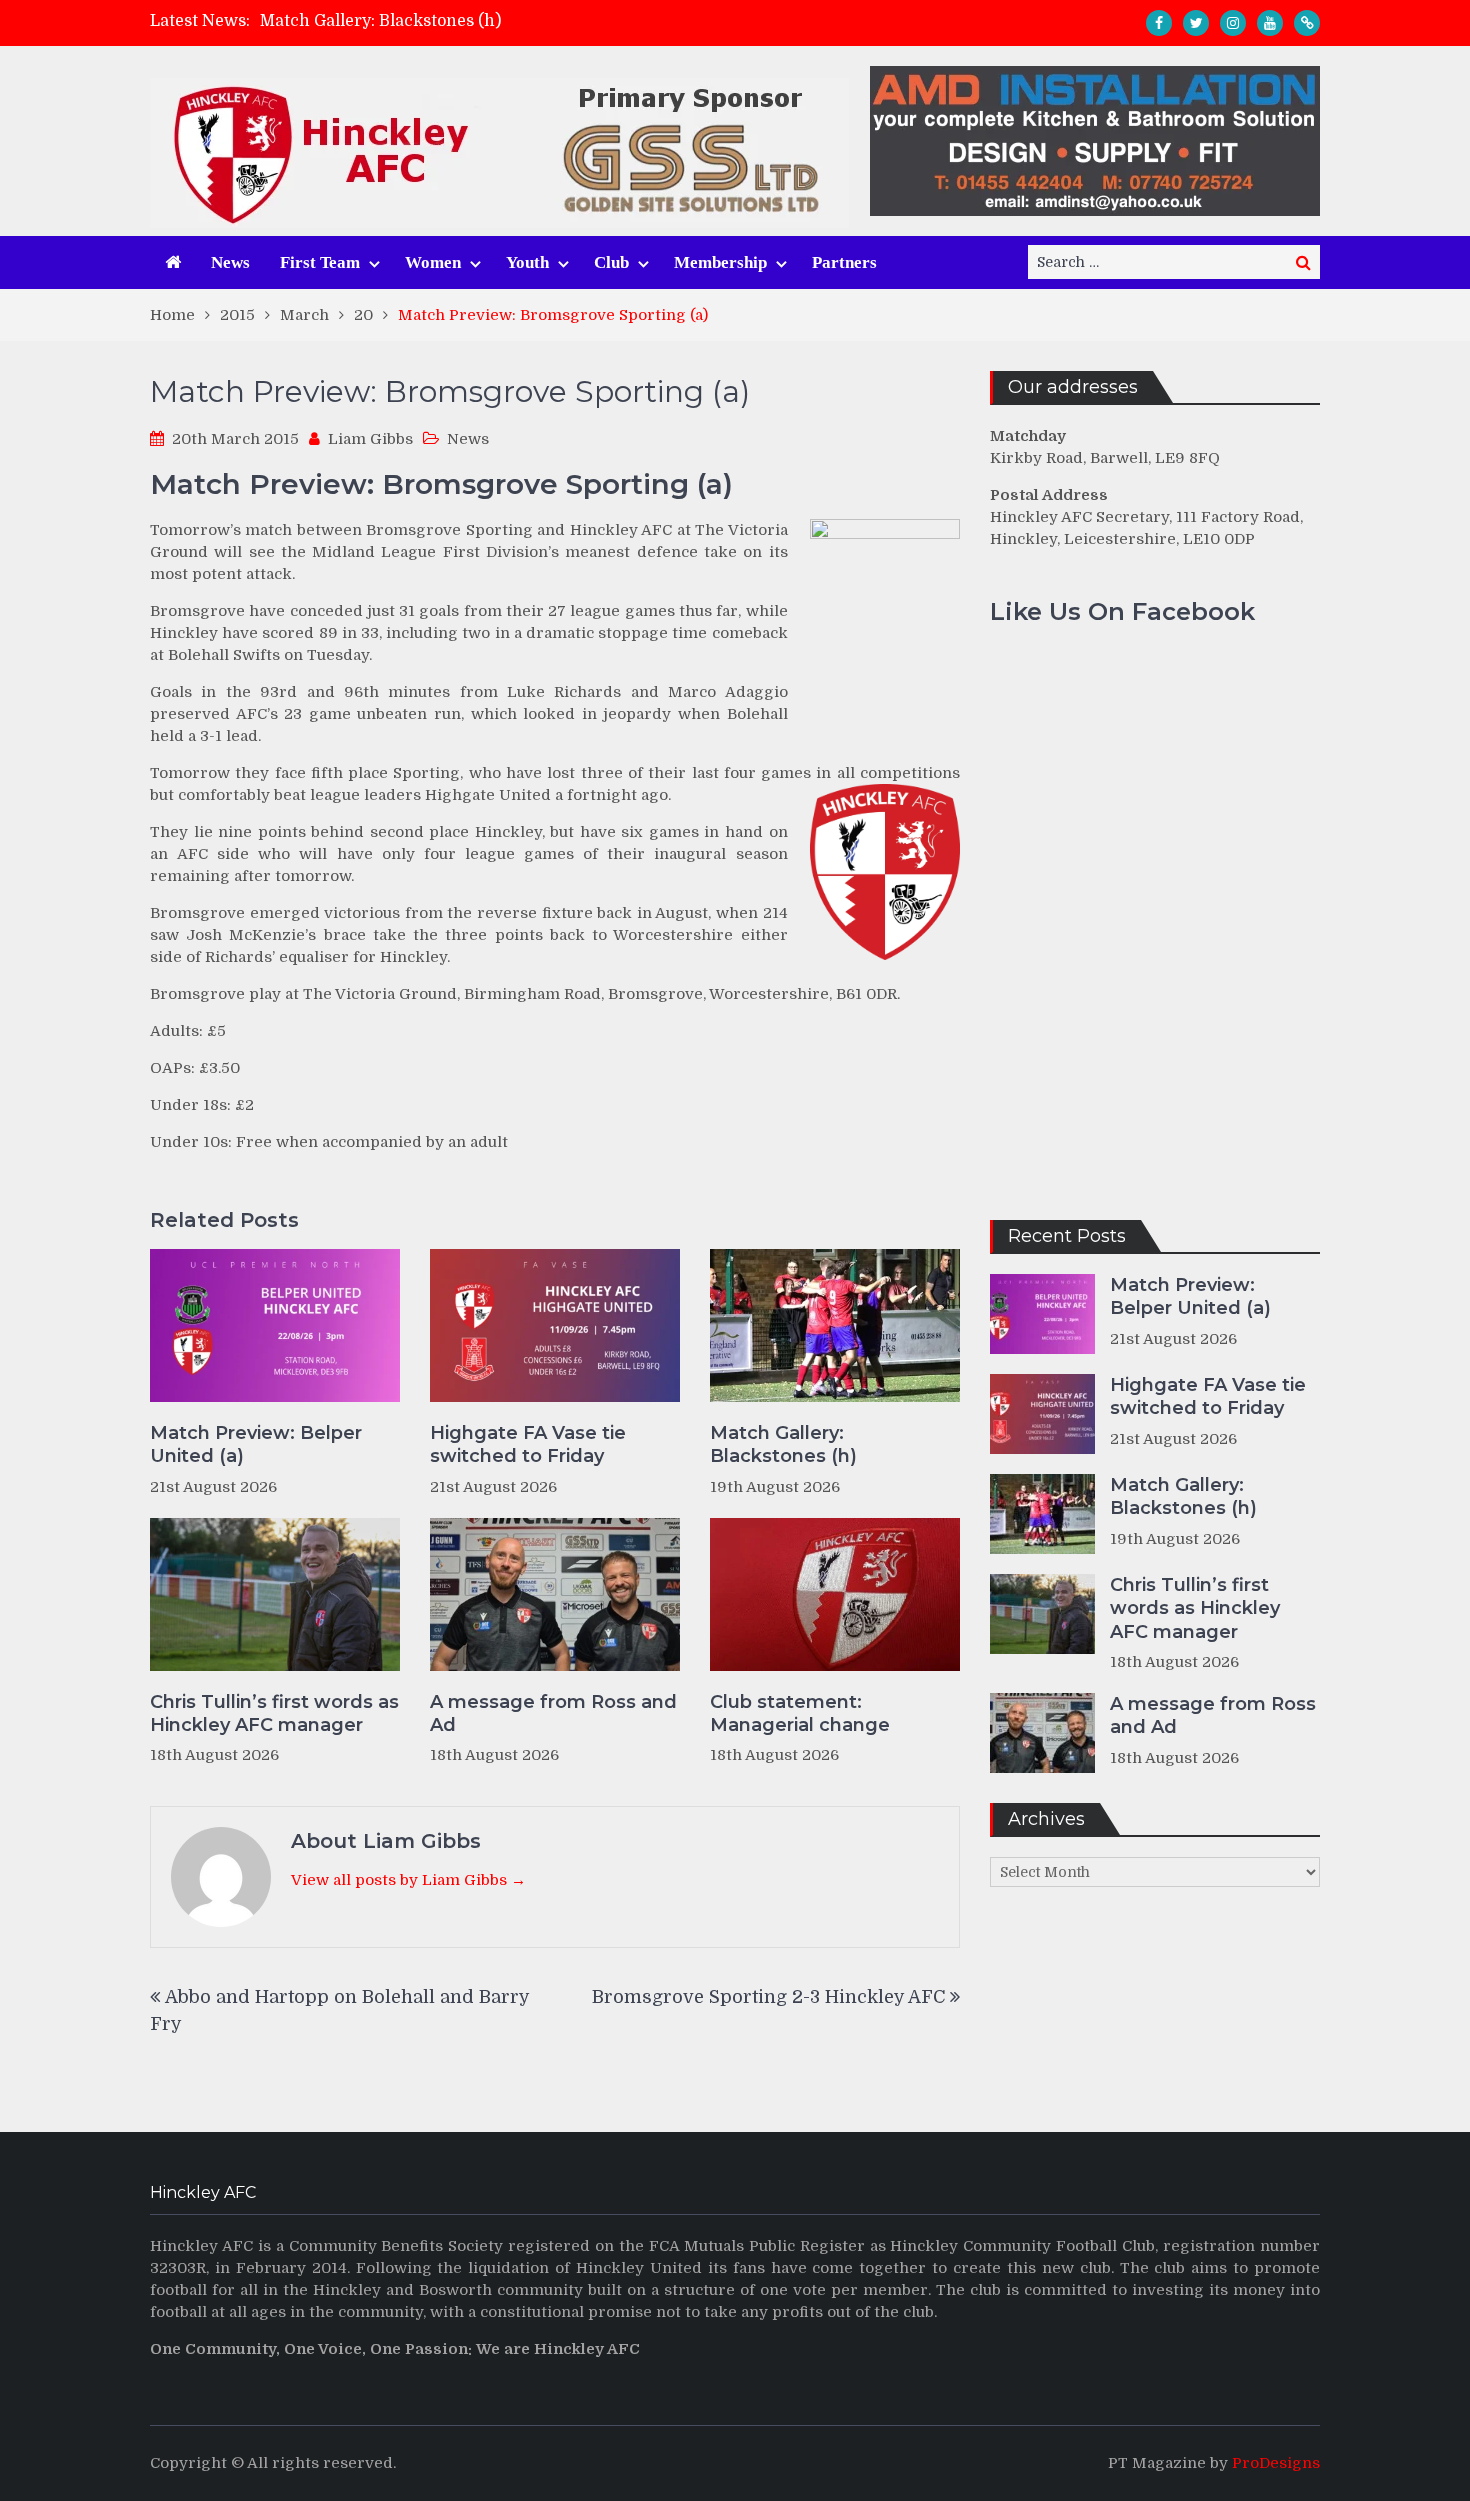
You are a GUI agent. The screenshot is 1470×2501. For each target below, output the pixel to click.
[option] (556, 21)
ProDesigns (1276, 2463)
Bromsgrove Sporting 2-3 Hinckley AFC (768, 1997)
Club (611, 262)
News (230, 262)
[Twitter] (1196, 23)
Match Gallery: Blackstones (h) (380, 21)
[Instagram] (1233, 23)
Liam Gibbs (370, 439)
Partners (844, 262)
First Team (320, 262)
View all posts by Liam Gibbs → (408, 1880)
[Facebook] (1159, 23)
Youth (527, 262)
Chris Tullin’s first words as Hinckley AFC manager (274, 1713)
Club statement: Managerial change (800, 1713)
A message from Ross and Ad (553, 1713)
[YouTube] (1270, 23)
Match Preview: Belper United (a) (256, 1444)
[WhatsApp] (1307, 23)
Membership (720, 262)
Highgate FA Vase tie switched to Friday (528, 1444)
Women (433, 262)
